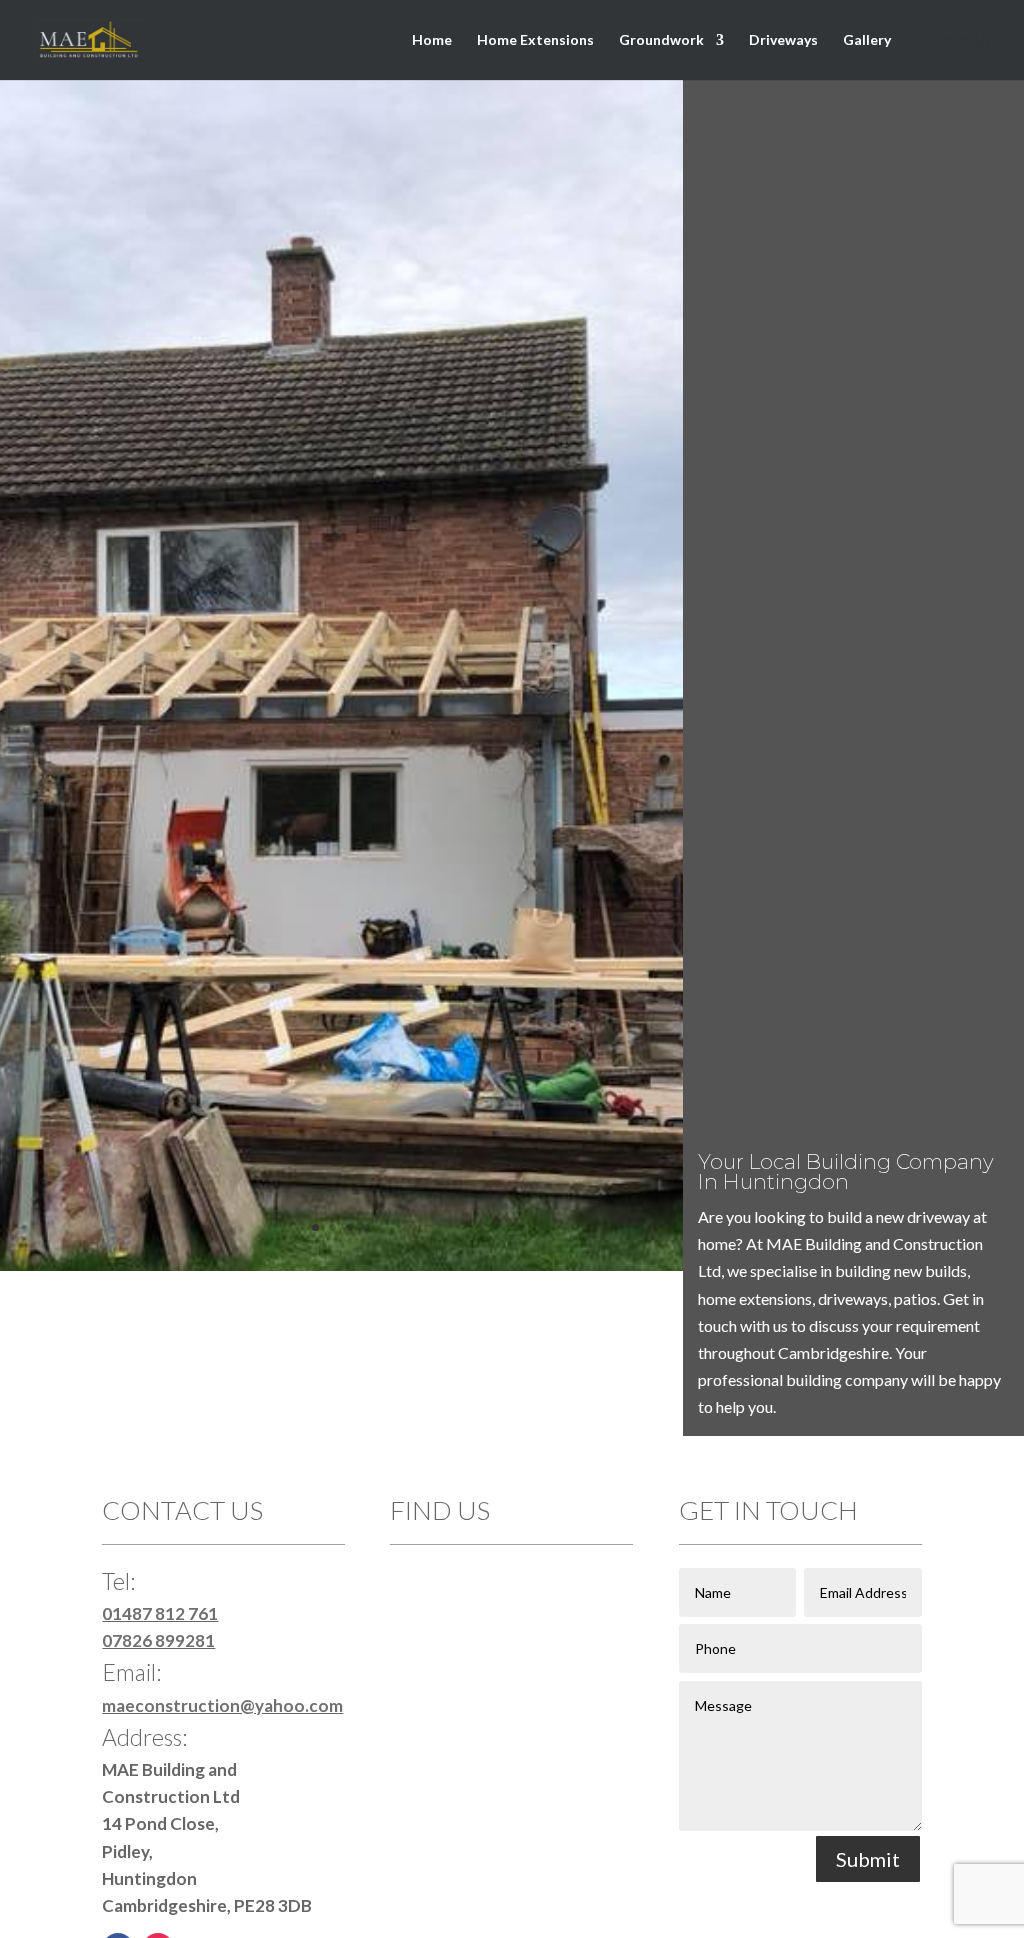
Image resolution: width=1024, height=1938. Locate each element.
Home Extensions (535, 40)
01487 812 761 (160, 1613)
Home (432, 40)
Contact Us (954, 40)
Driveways (783, 40)
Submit (868, 1859)
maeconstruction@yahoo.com (222, 1705)
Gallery (867, 40)
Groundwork (661, 40)
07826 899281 (158, 1640)
